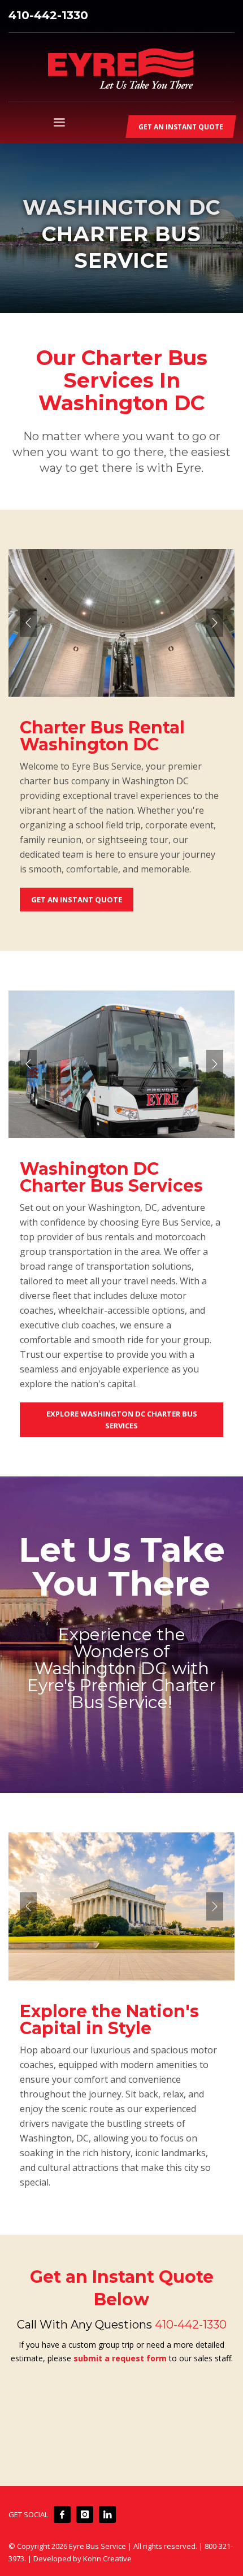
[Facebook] (62, 2514)
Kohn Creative (107, 2558)
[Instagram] (85, 2514)
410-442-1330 (48, 15)
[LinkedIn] (107, 2514)
